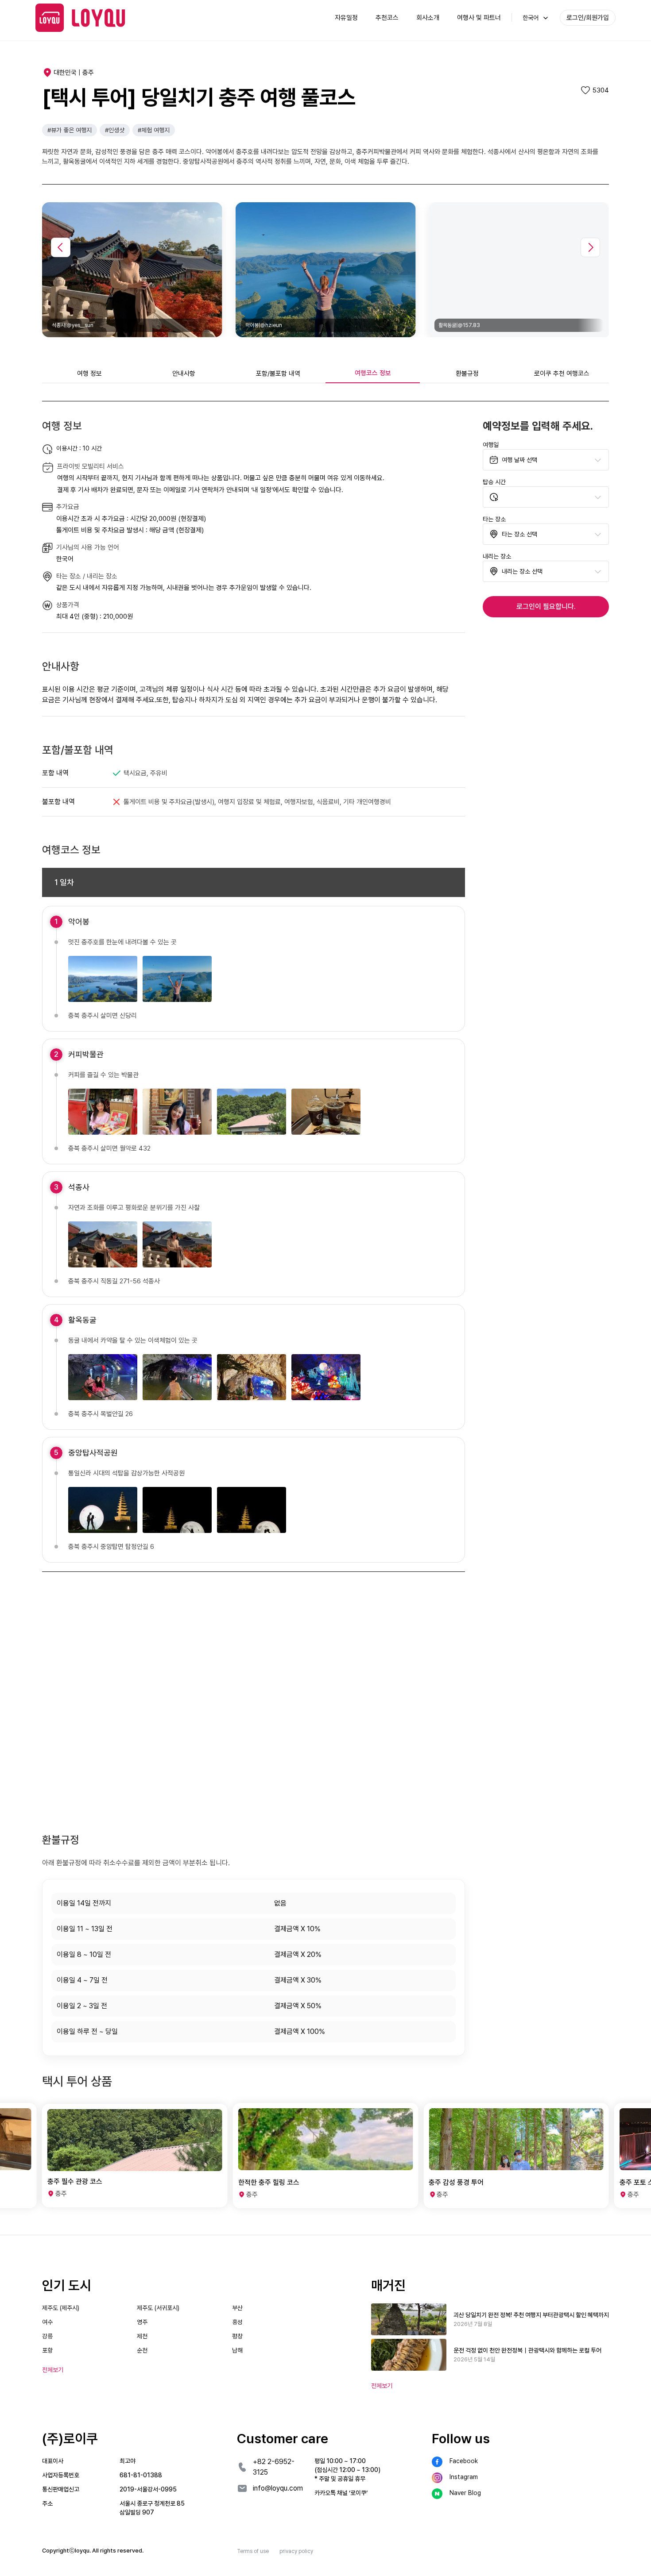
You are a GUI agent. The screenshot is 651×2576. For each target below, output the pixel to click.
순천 (142, 2350)
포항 (47, 2350)
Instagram (464, 2477)
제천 (142, 2336)
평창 (237, 2336)
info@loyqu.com (278, 2488)
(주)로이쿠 (70, 2438)
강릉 (47, 2336)
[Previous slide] (61, 247)
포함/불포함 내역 (278, 374)
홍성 (237, 2322)
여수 (47, 2322)
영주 (142, 2322)
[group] (135, 2156)
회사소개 (428, 18)
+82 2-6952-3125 (274, 2467)
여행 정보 (89, 374)
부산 (237, 2308)
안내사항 (184, 374)
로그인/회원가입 (588, 18)
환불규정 (467, 374)
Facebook (464, 2461)
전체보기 (382, 2386)
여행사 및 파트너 (479, 18)
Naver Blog (465, 2493)
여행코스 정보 (373, 373)
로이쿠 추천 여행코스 (562, 374)
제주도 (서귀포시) (158, 2308)
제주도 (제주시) (61, 2308)
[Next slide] (590, 247)
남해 (237, 2350)
